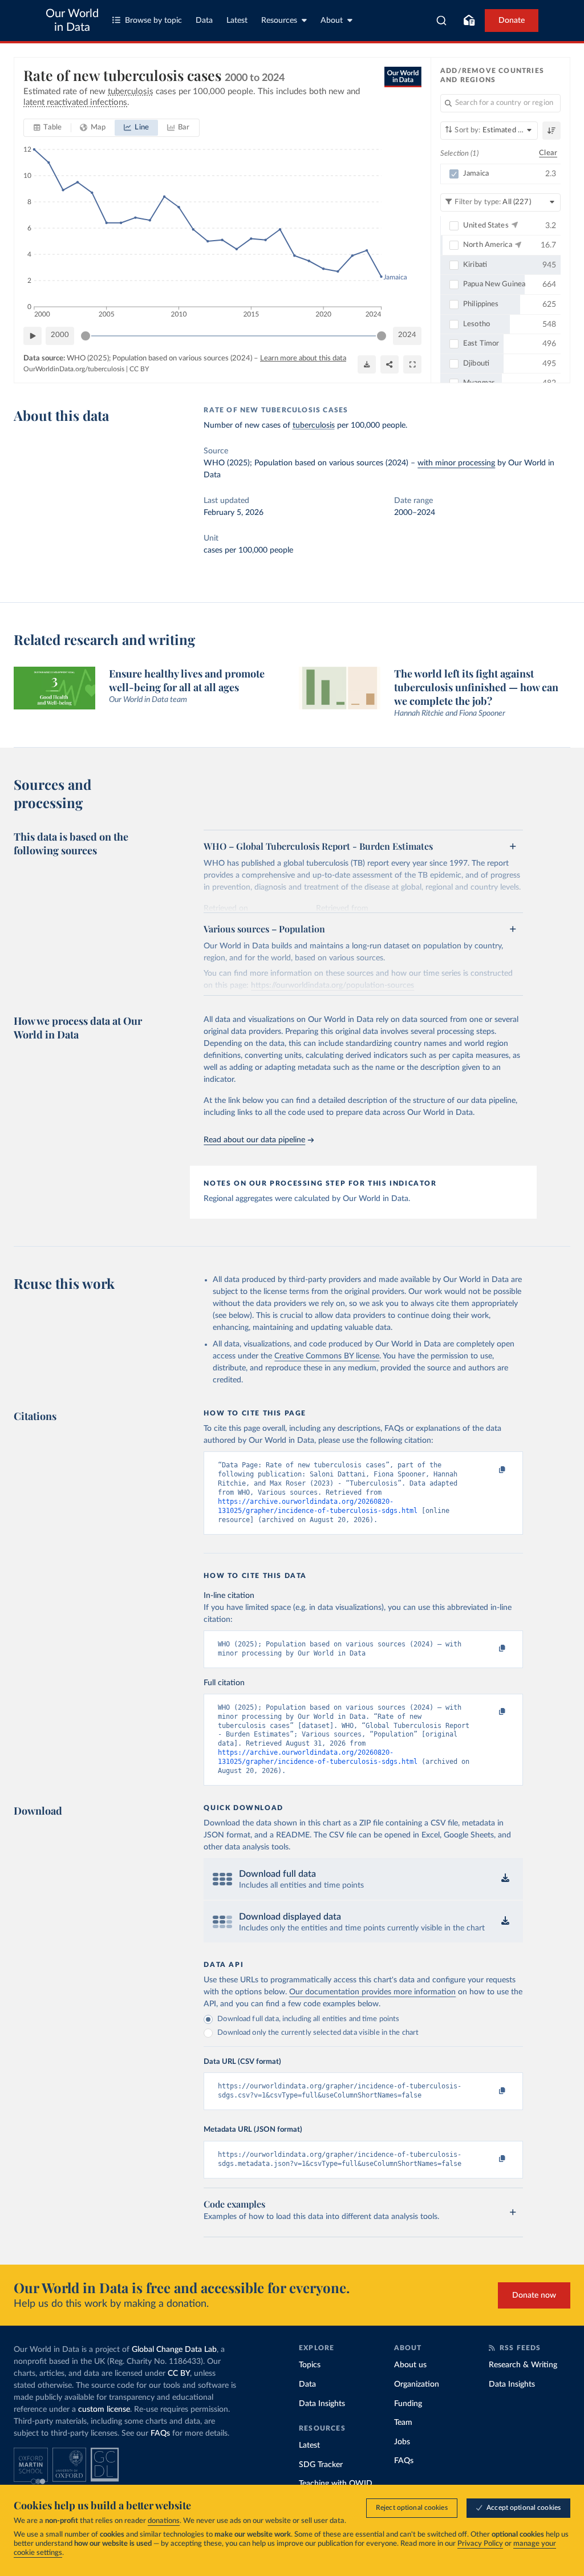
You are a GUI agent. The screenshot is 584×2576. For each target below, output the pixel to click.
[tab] (48, 128)
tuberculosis (314, 425)
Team (403, 2423)
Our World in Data (72, 21)
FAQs (160, 2433)
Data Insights (322, 2404)
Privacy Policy (480, 2544)
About (332, 21)
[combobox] (442, 21)
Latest (237, 21)
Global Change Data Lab (174, 2350)
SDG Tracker (321, 2465)
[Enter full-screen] (412, 364)
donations (164, 2521)
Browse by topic (153, 21)
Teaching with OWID (336, 2484)
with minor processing (456, 463)
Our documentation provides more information (372, 1992)
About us (410, 2365)
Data (204, 21)
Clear (548, 153)
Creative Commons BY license (327, 1356)
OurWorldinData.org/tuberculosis (74, 369)
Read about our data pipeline (254, 1140)
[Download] (367, 364)
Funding (408, 2404)
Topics (310, 2365)
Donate (512, 21)
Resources (279, 21)
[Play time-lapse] (33, 336)
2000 (60, 335)
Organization (417, 2384)
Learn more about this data (303, 358)
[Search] (442, 21)
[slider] (86, 336)
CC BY (139, 369)
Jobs (402, 2442)
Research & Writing (523, 2365)
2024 (407, 335)
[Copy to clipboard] (490, 1470)
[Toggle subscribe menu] (469, 21)
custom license (104, 2409)
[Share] (390, 364)
